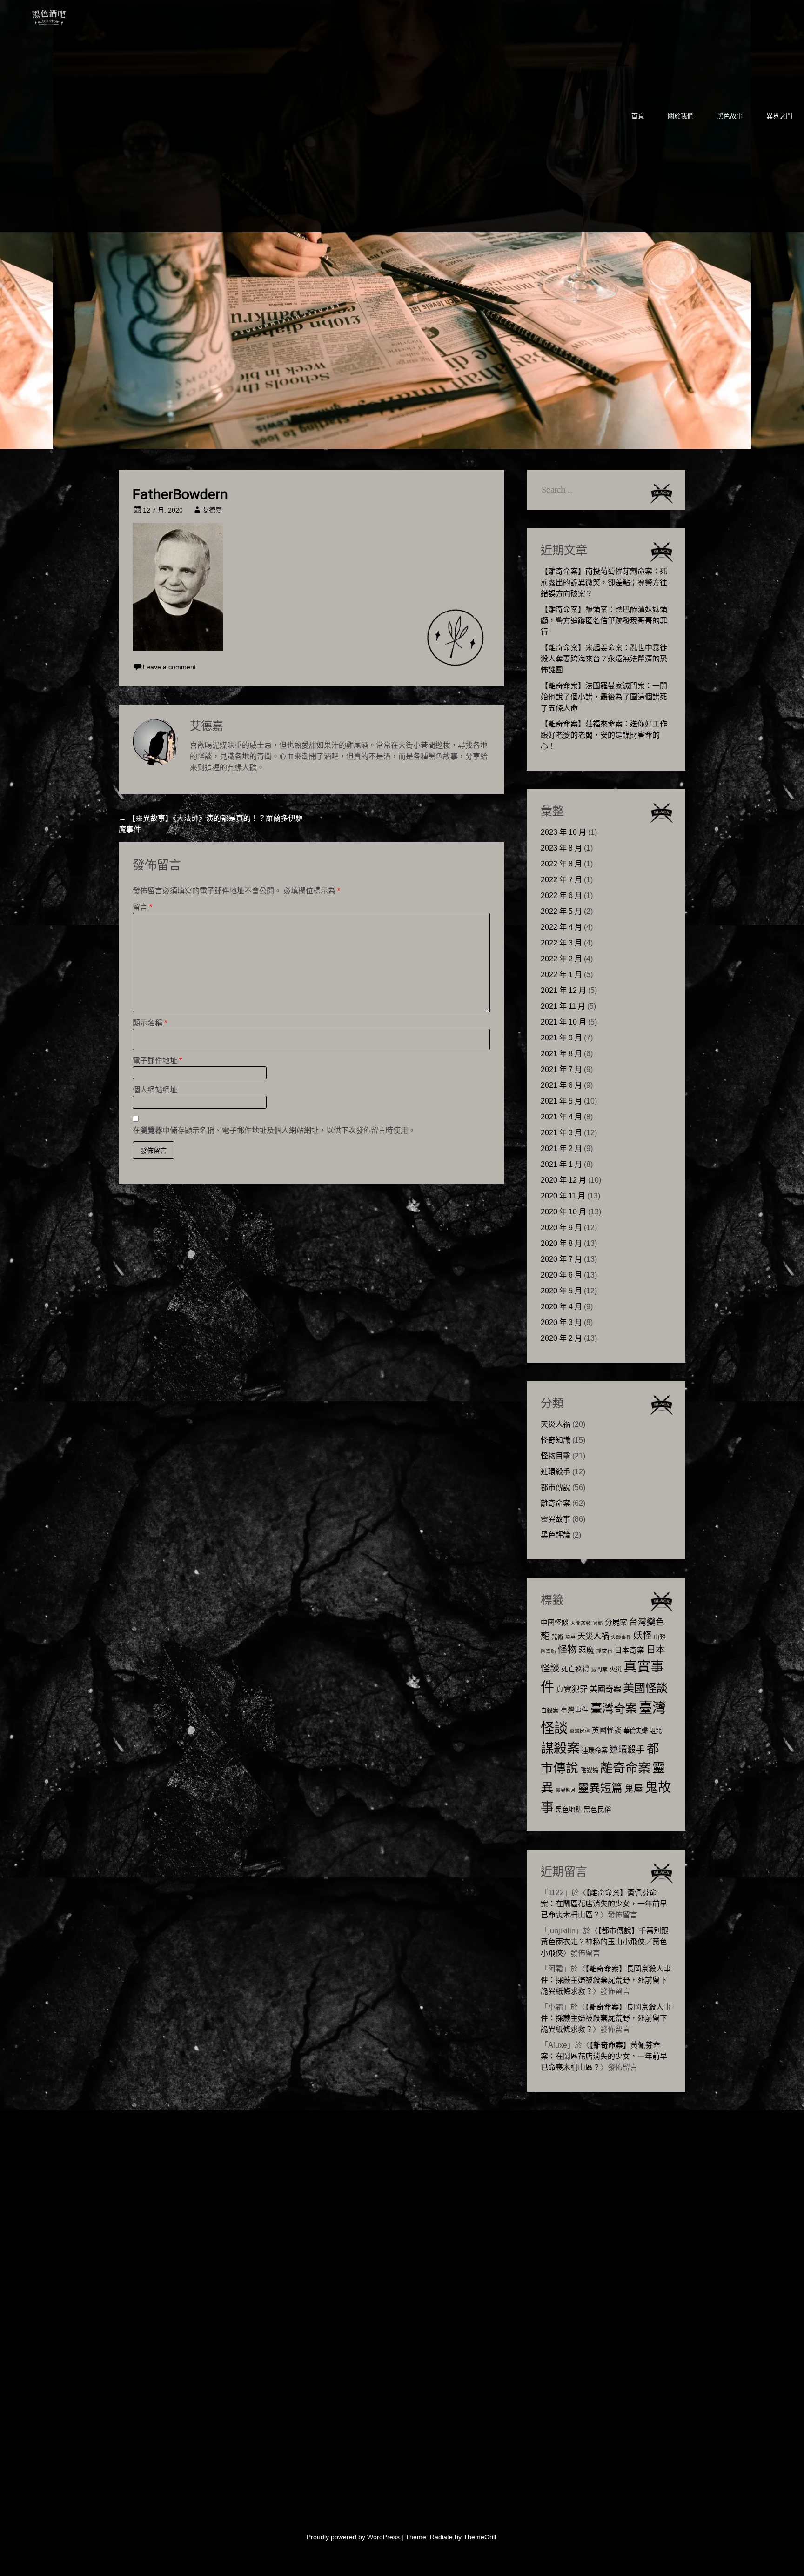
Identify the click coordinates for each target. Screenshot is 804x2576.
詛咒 (656, 1731)
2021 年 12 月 (563, 990)
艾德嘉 (212, 510)
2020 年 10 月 (563, 1212)
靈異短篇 (600, 1788)
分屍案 (616, 1622)
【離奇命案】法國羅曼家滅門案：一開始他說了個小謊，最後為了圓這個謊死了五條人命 (604, 697)
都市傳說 (556, 1488)
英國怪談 (607, 1730)
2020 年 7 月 (561, 1259)
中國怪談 (555, 1622)
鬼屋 (634, 1789)
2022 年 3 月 (561, 943)
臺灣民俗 (580, 1731)
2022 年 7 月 (561, 880)
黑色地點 (569, 1810)
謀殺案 (560, 1748)
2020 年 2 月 (561, 1338)
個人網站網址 (155, 1090)
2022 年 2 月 (561, 959)
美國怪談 (645, 1688)
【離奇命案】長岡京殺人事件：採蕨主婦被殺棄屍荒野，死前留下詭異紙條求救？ (606, 1980)
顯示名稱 (150, 1023)
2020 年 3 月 (561, 1322)
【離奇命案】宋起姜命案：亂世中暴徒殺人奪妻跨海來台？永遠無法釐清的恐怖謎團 (604, 659)
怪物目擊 (556, 1456)
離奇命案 (556, 1503)
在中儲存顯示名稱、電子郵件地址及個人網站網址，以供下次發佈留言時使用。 (274, 1130)
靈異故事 (556, 1519)
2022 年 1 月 (561, 975)
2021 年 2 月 (561, 1148)
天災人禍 (556, 1424)
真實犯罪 (572, 1689)
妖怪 (643, 1636)
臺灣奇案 (614, 1708)
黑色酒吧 (77, 15)
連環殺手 (556, 1472)
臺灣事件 (575, 1710)
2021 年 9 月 (561, 1038)
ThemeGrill (480, 2537)
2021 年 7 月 (561, 1069)
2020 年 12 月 (563, 1180)
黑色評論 (556, 1535)
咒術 (557, 1637)
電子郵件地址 (157, 1061)
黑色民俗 (597, 1809)
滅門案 (599, 1670)
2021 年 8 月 (561, 1054)
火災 (616, 1669)
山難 (660, 1637)
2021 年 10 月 (563, 1022)
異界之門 (779, 116)
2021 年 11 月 (563, 1006)
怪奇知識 (556, 1440)
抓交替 (604, 1651)
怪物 (567, 1649)
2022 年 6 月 (561, 895)
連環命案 (595, 1751)
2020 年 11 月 (563, 1196)
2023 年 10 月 (563, 832)
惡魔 (586, 1650)
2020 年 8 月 (561, 1243)
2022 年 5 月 (561, 911)
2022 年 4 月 (561, 927)
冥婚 (598, 1623)
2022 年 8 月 (561, 864)
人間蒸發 (581, 1623)
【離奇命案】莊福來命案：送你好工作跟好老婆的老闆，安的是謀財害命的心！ (604, 735)
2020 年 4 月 (561, 1307)
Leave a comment (169, 667)
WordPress (383, 2537)
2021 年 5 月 (561, 1101)
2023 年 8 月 (561, 848)
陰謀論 (589, 1770)
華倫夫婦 (636, 1731)
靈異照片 (566, 1790)
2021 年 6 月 (561, 1085)
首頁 (638, 116)
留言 (142, 907)
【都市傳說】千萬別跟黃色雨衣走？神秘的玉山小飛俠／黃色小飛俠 (605, 1942)
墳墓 (570, 1637)
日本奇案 (630, 1650)
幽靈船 (548, 1651)
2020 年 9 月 (561, 1228)
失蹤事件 (621, 1637)
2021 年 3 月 (561, 1133)
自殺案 (550, 1711)
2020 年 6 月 (561, 1275)
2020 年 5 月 (561, 1291)
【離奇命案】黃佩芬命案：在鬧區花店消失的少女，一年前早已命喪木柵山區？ (604, 1904)
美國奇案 (605, 1689)
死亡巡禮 (575, 1669)
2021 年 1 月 (561, 1164)
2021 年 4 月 (561, 1117)
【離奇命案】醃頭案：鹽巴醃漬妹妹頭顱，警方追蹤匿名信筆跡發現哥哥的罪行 (604, 621)
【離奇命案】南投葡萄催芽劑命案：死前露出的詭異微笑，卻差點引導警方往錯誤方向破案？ (604, 582)
